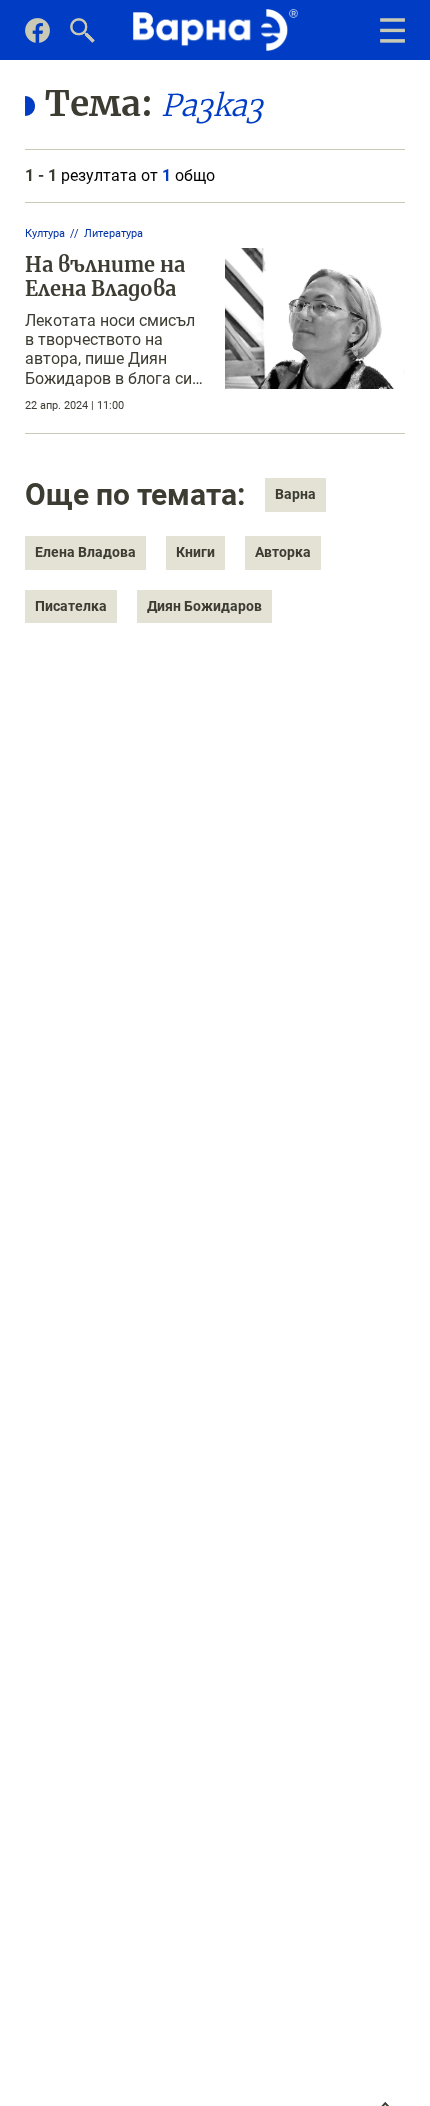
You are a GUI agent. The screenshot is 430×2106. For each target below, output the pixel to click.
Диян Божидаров (204, 606)
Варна (295, 494)
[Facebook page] (37, 38)
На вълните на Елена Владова (105, 276)
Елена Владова (85, 552)
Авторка (283, 552)
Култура (45, 233)
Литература (113, 233)
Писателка (71, 606)
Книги (195, 552)
